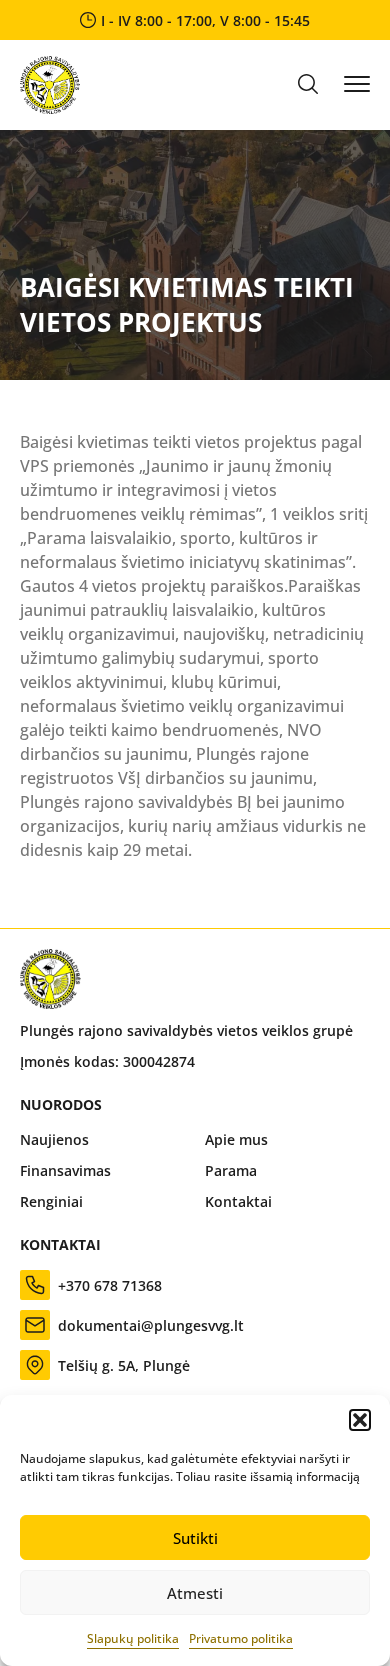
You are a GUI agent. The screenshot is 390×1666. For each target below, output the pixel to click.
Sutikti (195, 1538)
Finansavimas (65, 1170)
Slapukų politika (133, 1638)
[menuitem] (102, 1139)
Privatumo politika (241, 1638)
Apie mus (236, 1139)
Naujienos (54, 1139)
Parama (231, 1170)
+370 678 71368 (110, 1285)
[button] (360, 1420)
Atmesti (195, 1593)
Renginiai (51, 1201)
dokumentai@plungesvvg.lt (151, 1325)
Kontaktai (238, 1201)
